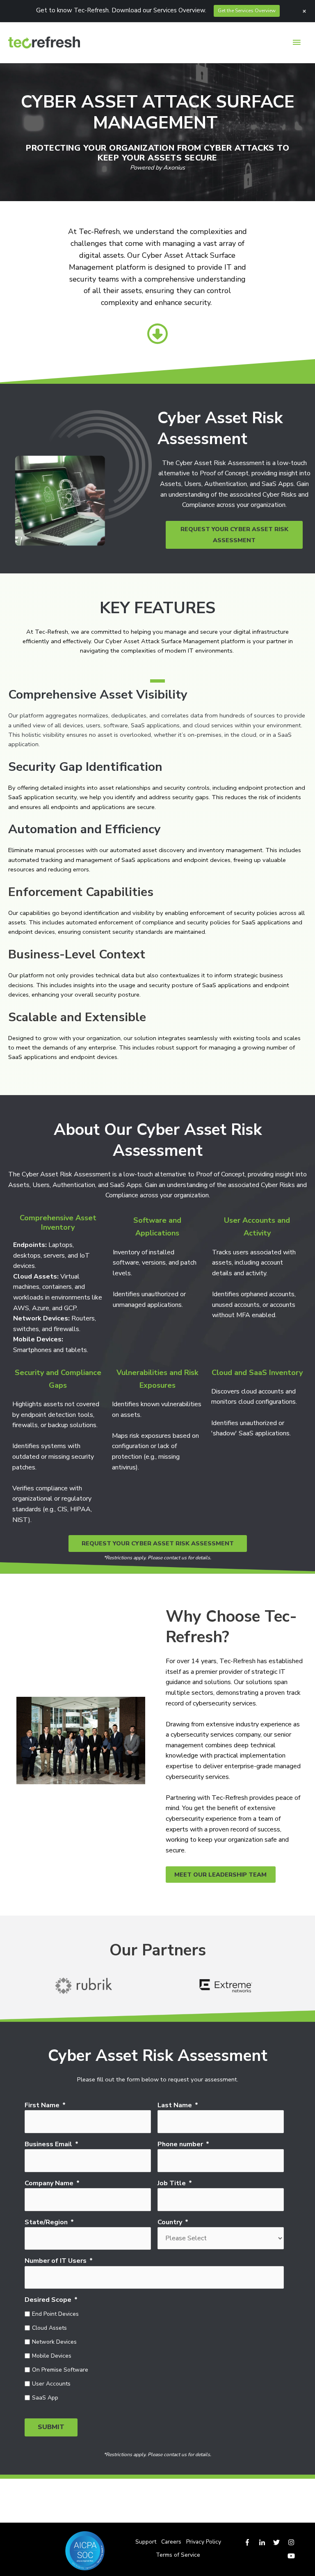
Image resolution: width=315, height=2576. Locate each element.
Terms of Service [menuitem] (178, 2555)
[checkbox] (154, 2355)
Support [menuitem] (146, 2542)
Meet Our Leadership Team (220, 1875)
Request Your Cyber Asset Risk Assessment (234, 535)
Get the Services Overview (247, 11)
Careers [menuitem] (171, 2542)
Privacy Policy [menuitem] (204, 2542)
